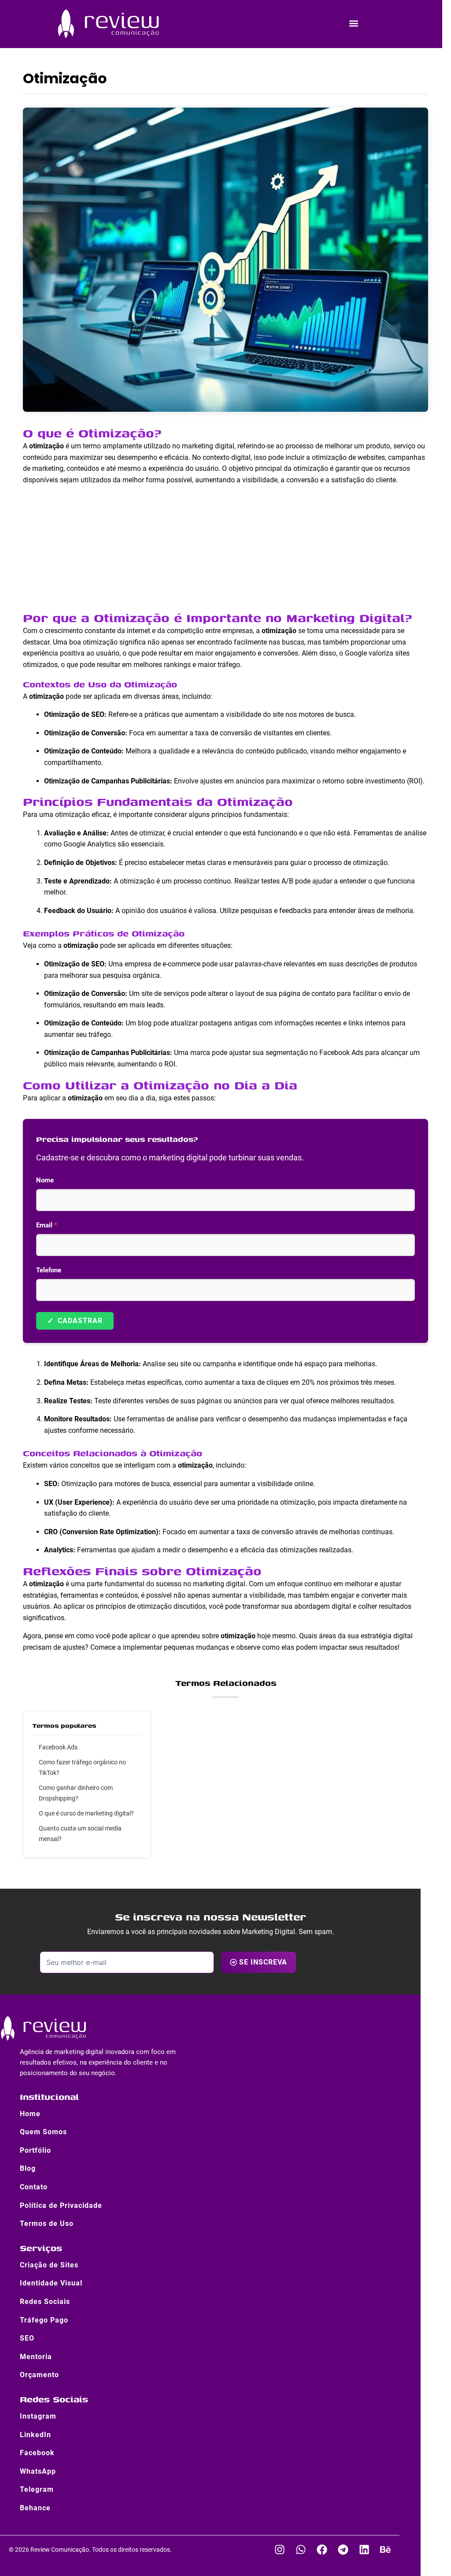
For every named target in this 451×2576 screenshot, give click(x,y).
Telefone (49, 1270)
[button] (353, 24)
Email (47, 1225)
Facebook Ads (58, 1747)
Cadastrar (75, 1321)
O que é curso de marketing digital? (86, 1813)
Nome (45, 1180)
